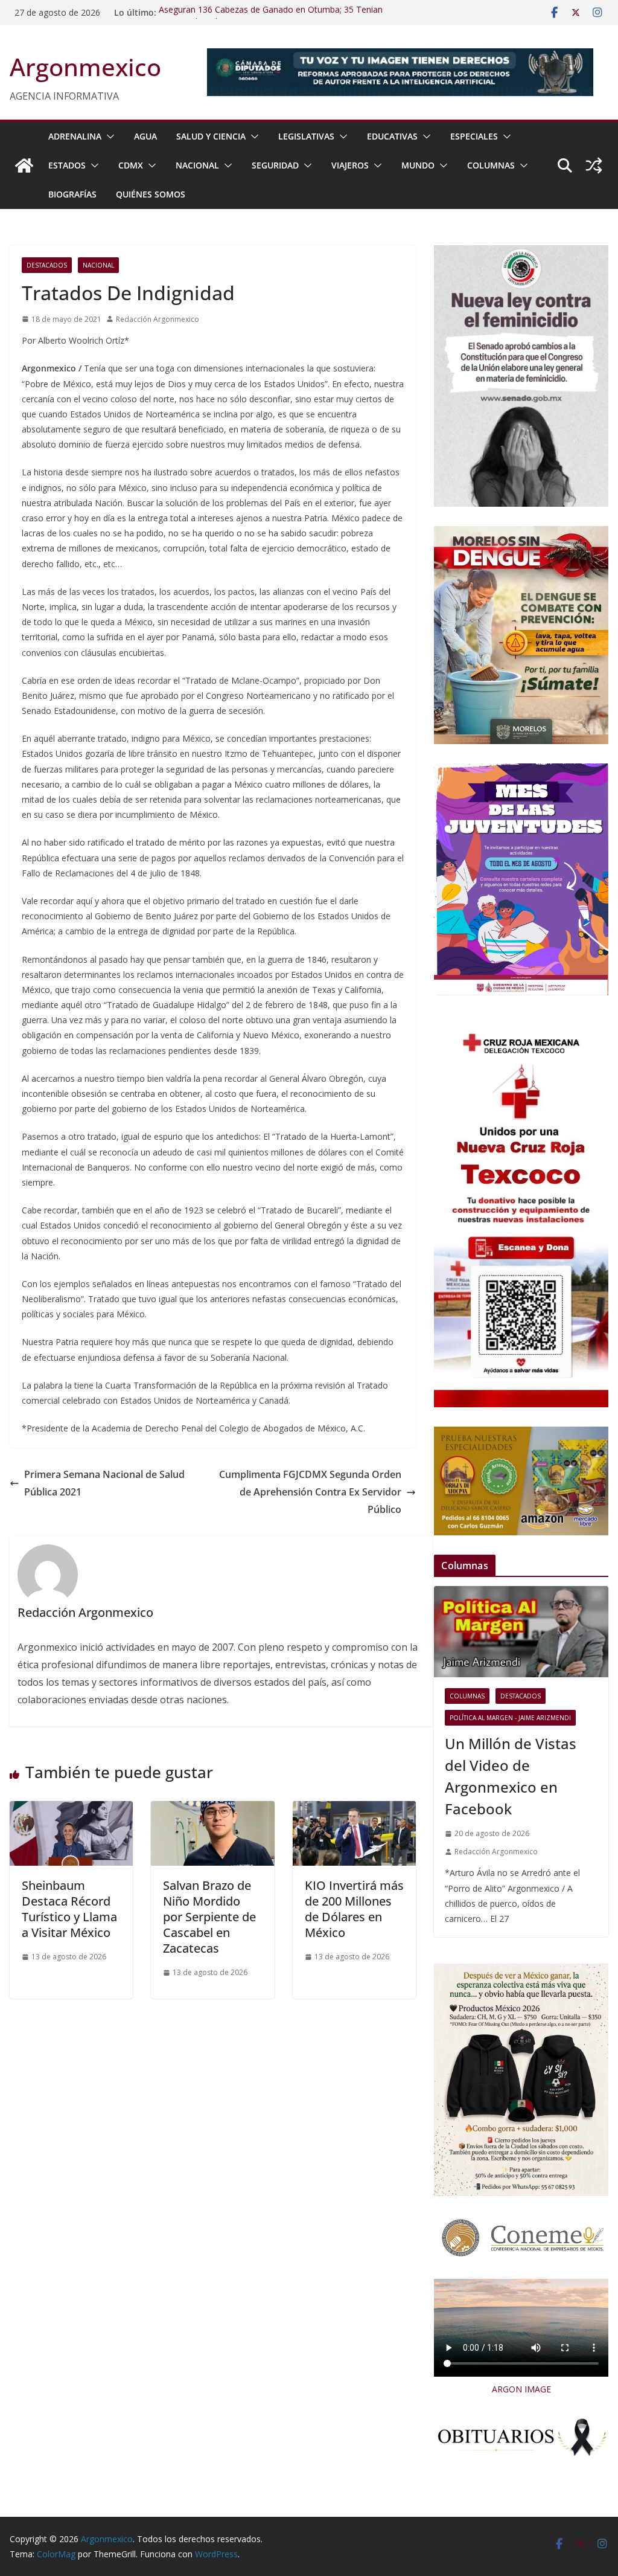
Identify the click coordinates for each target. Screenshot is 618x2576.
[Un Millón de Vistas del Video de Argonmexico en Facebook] (521, 1632)
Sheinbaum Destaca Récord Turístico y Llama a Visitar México (69, 1909)
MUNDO (418, 165)
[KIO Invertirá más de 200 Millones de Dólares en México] (354, 1810)
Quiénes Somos (151, 194)
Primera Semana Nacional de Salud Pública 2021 (104, 1483)
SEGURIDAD (275, 165)
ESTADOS (67, 165)
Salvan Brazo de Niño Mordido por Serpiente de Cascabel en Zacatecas (209, 1917)
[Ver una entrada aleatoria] (594, 165)
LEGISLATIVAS (306, 136)
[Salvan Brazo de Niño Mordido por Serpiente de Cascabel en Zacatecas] (212, 1810)
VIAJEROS (350, 165)
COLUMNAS (491, 165)
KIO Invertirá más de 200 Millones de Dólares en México (354, 1909)
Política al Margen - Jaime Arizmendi (510, 1718)
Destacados (47, 265)
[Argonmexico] (24, 165)
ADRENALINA (75, 136)
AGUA (145, 136)
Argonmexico (85, 67)
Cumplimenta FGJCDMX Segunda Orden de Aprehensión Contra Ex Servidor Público (310, 1492)
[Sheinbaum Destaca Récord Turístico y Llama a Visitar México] (71, 1810)
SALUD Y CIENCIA (211, 136)
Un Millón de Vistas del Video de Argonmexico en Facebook (511, 1776)
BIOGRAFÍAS (72, 194)
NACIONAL (197, 165)
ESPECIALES (474, 136)
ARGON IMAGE (521, 2389)
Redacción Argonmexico (158, 319)
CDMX (131, 165)
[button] (108, 137)
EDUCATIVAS (392, 136)
